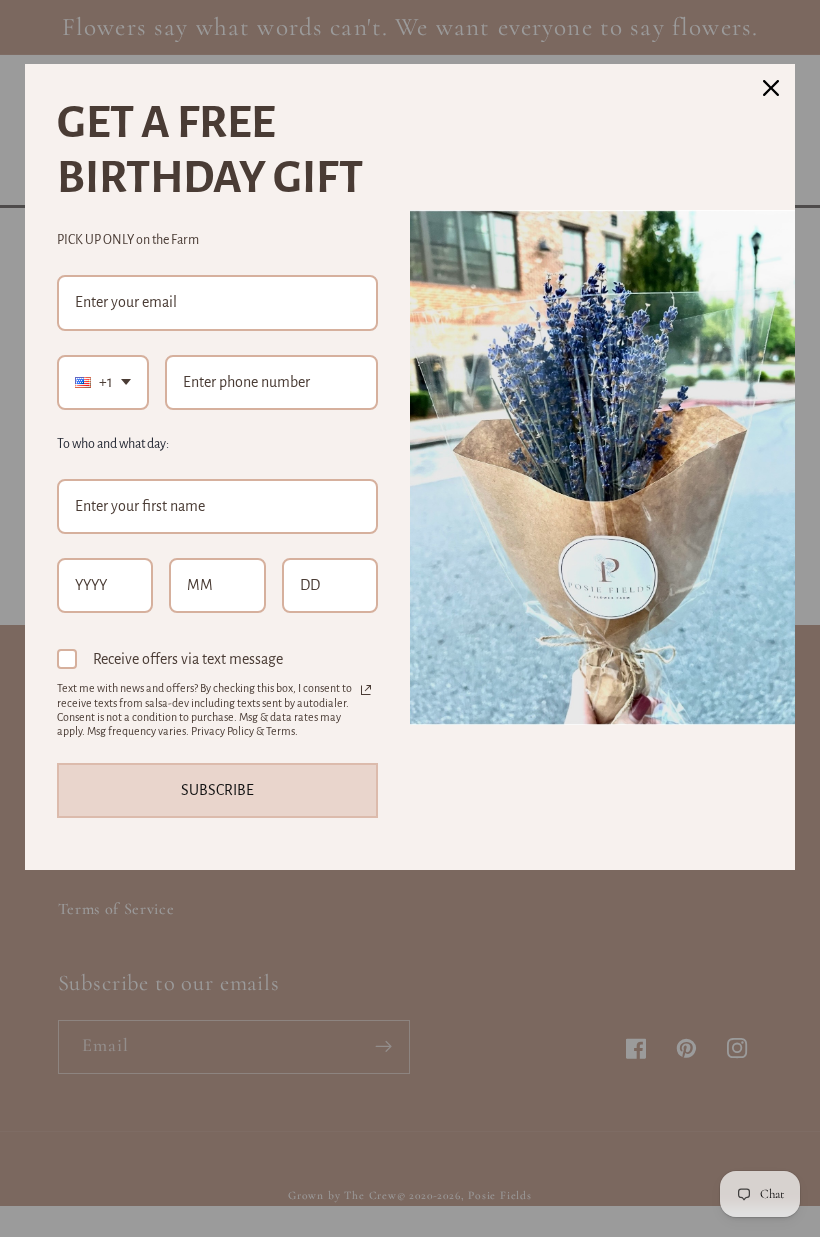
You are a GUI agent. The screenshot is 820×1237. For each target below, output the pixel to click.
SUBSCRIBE (217, 790)
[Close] (771, 88)
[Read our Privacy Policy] (366, 690)
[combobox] (103, 382)
